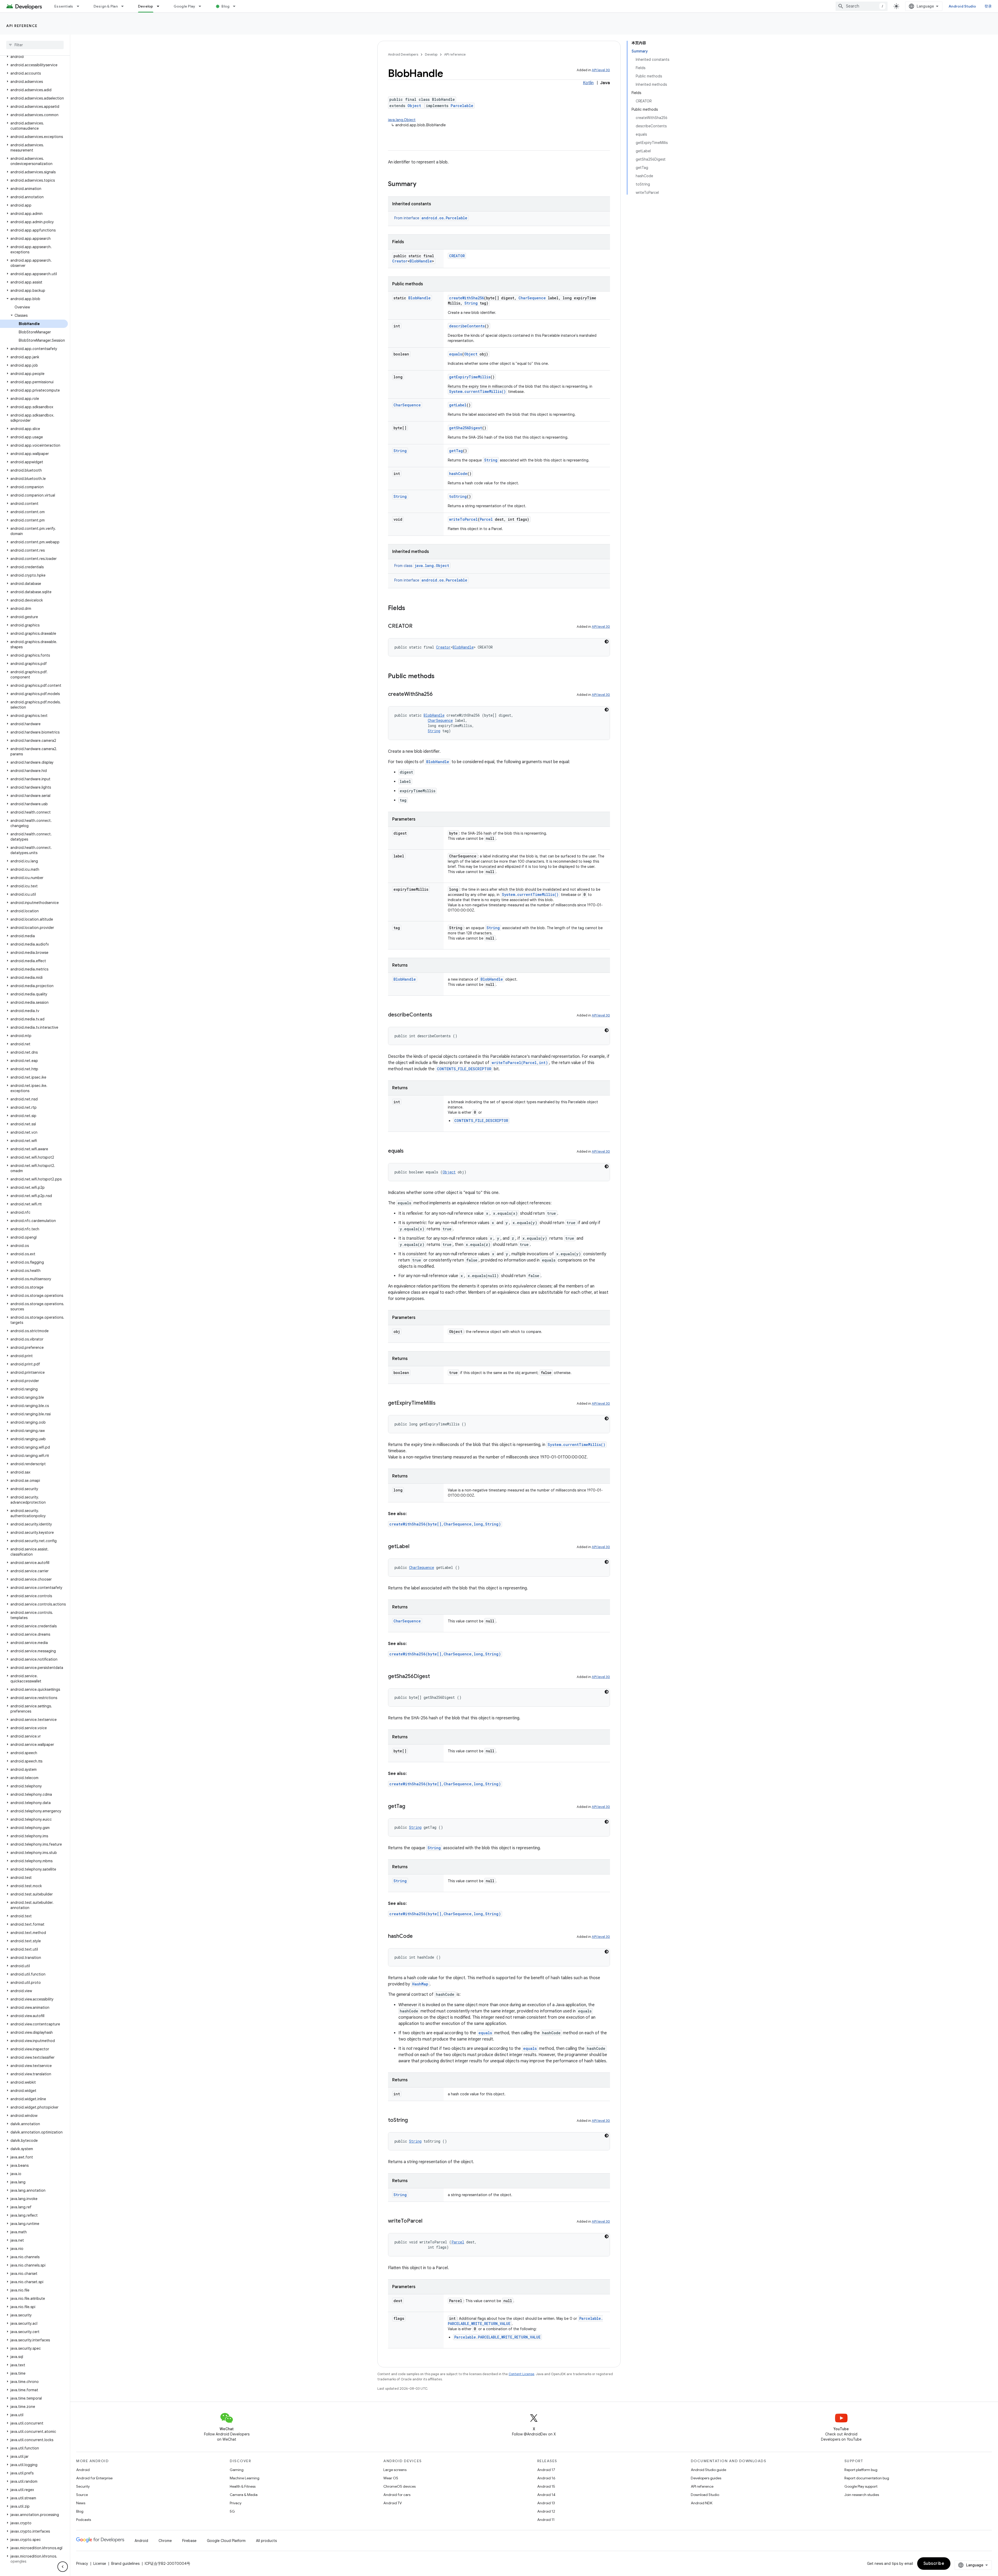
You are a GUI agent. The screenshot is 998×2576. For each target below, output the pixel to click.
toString (458, 496)
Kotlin (588, 83)
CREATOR (457, 256)
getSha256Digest (466, 428)
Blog (225, 6)
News (81, 2503)
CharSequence (532, 298)
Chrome (165, 2541)
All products (266, 2541)
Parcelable (462, 106)
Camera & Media (244, 2495)
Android (83, 2470)
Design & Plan (106, 6)
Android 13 (546, 2503)
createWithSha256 (467, 298)
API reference (22, 26)
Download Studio (705, 2495)
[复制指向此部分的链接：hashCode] (418, 1937)
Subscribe (934, 2564)
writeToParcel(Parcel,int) (520, 1063)
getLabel (458, 405)
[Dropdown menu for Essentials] (80, 6)
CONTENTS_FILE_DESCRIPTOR (464, 1069)
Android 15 (546, 2486)
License (100, 2564)
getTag (456, 451)
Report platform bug (861, 2470)
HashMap (420, 1984)
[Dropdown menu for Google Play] (202, 6)
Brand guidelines (125, 2564)
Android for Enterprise (94, 2478)
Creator (400, 261)
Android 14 (546, 2495)
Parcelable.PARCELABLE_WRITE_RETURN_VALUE (497, 2337)
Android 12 (546, 2511)
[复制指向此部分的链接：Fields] (410, 609)
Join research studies (862, 2495)
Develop (146, 6)
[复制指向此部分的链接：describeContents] (437, 1015)
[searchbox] (35, 45)
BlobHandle (421, 261)
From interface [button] (431, 218)
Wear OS (391, 2478)
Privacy (236, 2503)
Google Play (185, 6)
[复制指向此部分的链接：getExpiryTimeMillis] (441, 1403)
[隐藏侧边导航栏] (63, 2567)
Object (414, 106)
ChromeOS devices (399, 2486)
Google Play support (861, 2486)
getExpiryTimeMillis (470, 377)
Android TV (393, 2503)
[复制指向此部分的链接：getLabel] (415, 1547)
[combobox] (862, 6)
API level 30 (601, 70)
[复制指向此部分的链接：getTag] (410, 1807)
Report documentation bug (867, 2478)
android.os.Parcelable (444, 218)
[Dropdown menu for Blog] (237, 6)
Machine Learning (245, 2478)
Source (82, 2495)
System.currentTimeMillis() (477, 391)
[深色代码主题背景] (607, 642)
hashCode (458, 474)
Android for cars (397, 2495)
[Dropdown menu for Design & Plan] (125, 6)
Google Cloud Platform (226, 2541)
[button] (34, 57)
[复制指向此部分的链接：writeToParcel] (428, 2221)
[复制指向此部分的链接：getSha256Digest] (435, 1677)
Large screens (395, 2470)
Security (83, 2486)
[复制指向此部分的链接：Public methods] (440, 677)
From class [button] (422, 566)
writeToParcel (463, 519)
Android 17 (546, 2470)
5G (232, 2511)
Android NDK (702, 2503)
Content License (521, 2374)
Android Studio (962, 6)
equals (456, 354)
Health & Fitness (243, 2486)
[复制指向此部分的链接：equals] (409, 1151)
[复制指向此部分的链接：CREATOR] (418, 626)
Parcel (486, 519)
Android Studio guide (708, 2470)
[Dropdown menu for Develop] (160, 6)
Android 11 (546, 2520)
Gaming (237, 2470)
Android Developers (403, 54)
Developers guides (706, 2478)
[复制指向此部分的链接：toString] (413, 2121)
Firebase (189, 2541)
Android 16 (546, 2478)
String (471, 303)
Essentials (64, 6)
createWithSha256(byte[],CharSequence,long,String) (445, 1524)
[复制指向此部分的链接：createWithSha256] (438, 695)
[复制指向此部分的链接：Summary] (422, 184)
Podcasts (84, 2520)
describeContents (467, 326)
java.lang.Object (402, 120)
